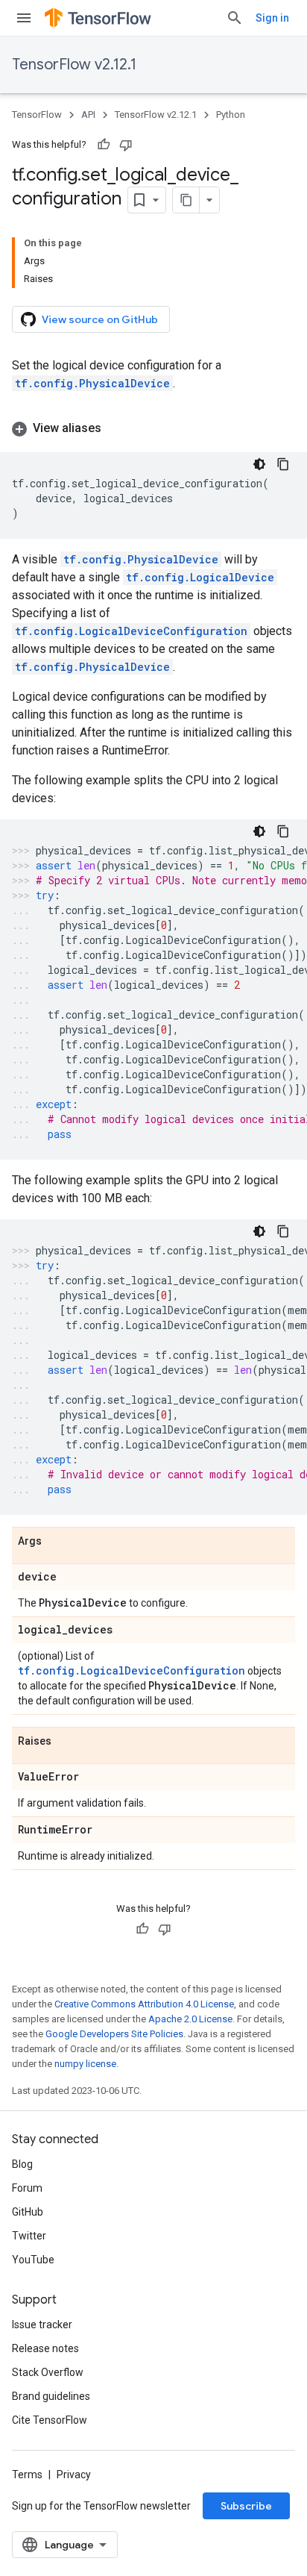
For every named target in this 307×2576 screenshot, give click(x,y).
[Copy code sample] (283, 464)
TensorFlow (37, 115)
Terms (27, 2475)
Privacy (74, 2475)
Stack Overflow (48, 2372)
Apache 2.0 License (190, 2019)
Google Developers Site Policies (114, 2034)
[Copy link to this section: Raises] (66, 1742)
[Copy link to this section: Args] (57, 1542)
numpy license (85, 2064)
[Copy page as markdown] (186, 200)
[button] (153, 428)
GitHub (28, 2212)
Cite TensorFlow (50, 2420)
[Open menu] (24, 18)
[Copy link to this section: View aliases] (116, 428)
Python (231, 115)
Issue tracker (42, 2325)
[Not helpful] (126, 145)
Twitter (29, 2236)
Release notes (45, 2348)
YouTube (33, 2260)
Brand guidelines (51, 2396)
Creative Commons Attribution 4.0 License (144, 2004)
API (88, 115)
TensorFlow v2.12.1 (74, 65)
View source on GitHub (100, 319)
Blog (22, 2164)
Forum (27, 2188)
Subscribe (246, 2506)
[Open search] (235, 18)
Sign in (272, 18)
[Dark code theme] (259, 464)
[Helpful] (104, 145)
